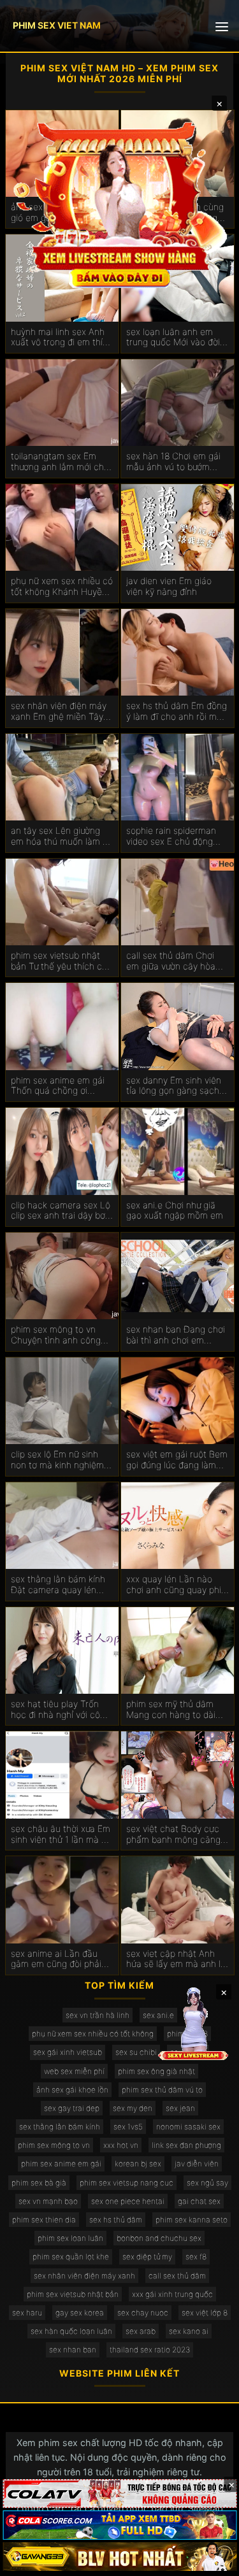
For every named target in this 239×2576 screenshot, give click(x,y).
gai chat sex (199, 2201)
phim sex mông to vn (54, 2145)
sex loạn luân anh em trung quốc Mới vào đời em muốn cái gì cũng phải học (173, 338)
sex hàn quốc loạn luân (71, 2331)
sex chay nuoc (143, 2313)
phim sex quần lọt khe (71, 2257)
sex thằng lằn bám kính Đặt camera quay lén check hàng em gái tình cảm (59, 1585)
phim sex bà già (39, 2183)
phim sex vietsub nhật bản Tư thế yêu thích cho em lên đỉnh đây (62, 961)
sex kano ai (189, 2331)
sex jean (180, 2108)
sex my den (133, 2108)
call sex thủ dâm (177, 2276)
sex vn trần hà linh (98, 2015)
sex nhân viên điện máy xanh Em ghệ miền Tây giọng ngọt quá (59, 712)
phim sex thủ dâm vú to (162, 2090)
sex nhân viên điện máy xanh (84, 2276)
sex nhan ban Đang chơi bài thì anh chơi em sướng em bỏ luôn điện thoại (176, 1335)
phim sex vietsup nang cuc (127, 2183)
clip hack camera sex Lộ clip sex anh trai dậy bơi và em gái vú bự (61, 1211)
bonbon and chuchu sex (159, 2238)
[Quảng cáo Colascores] (119, 2525)
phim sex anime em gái (61, 2164)
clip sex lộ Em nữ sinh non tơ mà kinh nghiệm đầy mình (57, 1460)
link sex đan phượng (186, 2145)
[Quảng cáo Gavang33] (119, 2557)
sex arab (141, 2331)
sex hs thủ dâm (116, 2220)
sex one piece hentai (128, 2201)
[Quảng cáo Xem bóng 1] (119, 2494)
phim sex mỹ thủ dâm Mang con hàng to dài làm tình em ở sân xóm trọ (172, 1710)
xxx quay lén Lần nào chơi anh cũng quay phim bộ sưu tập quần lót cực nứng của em (177, 1585)
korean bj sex (138, 2164)
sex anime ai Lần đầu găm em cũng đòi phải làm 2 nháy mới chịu (56, 1959)
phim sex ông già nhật (156, 2071)
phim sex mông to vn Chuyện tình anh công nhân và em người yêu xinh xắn (56, 1335)
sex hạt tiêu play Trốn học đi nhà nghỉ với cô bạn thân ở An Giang (55, 1710)
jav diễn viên (197, 2164)
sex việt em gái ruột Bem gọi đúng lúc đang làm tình (177, 1460)
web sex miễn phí (74, 2071)
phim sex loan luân (70, 2238)
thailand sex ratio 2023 (150, 2350)
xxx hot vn (121, 2145)
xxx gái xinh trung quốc (172, 2294)
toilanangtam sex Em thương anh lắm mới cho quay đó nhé (60, 462)
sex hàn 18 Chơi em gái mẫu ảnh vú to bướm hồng (173, 462)
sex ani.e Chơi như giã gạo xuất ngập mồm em (175, 1211)
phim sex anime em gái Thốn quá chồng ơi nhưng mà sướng (58, 1086)
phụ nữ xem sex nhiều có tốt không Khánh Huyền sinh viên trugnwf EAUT (62, 587)
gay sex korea (80, 2313)
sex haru (27, 2313)
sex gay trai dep (72, 2108)
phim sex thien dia (44, 2220)
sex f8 (196, 2257)
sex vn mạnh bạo (48, 2201)
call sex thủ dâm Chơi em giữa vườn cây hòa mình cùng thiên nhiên (171, 961)
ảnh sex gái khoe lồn (72, 2090)
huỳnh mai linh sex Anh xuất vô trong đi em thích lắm (62, 338)
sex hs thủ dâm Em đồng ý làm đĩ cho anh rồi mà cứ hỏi (177, 712)
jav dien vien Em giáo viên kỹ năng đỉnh (169, 586)
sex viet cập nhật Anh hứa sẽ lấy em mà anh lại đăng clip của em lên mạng (177, 1959)
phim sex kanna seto (192, 2220)
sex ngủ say (207, 2183)
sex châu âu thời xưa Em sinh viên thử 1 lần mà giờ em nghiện (62, 1835)
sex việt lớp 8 (205, 2313)
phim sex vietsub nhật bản (73, 2294)
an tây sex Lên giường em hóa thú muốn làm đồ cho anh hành (62, 836)
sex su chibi (136, 2052)
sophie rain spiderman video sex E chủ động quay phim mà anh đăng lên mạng (175, 836)
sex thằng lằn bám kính (60, 2127)
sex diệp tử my (147, 2257)
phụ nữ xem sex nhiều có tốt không (93, 2034)
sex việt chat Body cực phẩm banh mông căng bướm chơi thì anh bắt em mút (173, 1835)
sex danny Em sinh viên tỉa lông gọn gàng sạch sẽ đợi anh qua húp (174, 1086)
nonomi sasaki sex (188, 2127)
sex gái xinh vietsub (68, 2052)
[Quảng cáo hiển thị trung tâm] (120, 203)
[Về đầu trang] (211, 2561)
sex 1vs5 (128, 2127)
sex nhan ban (73, 2350)
